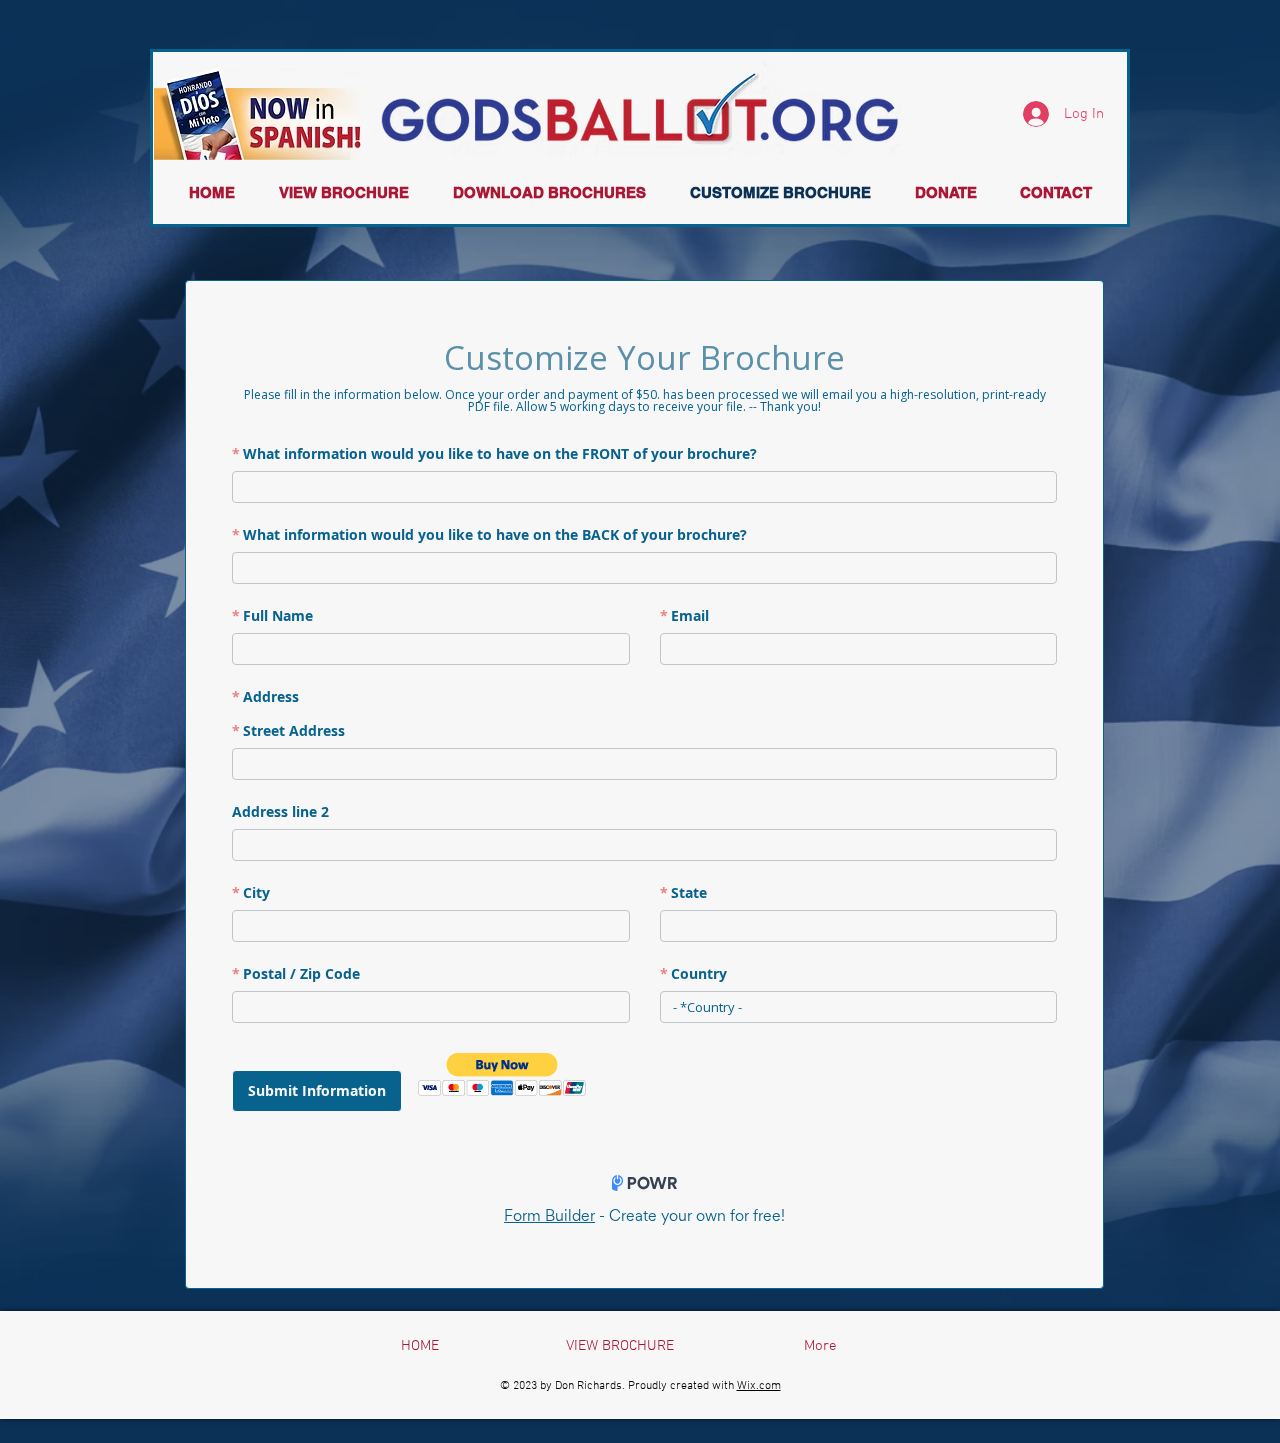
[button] (344, 192)
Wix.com (759, 1386)
